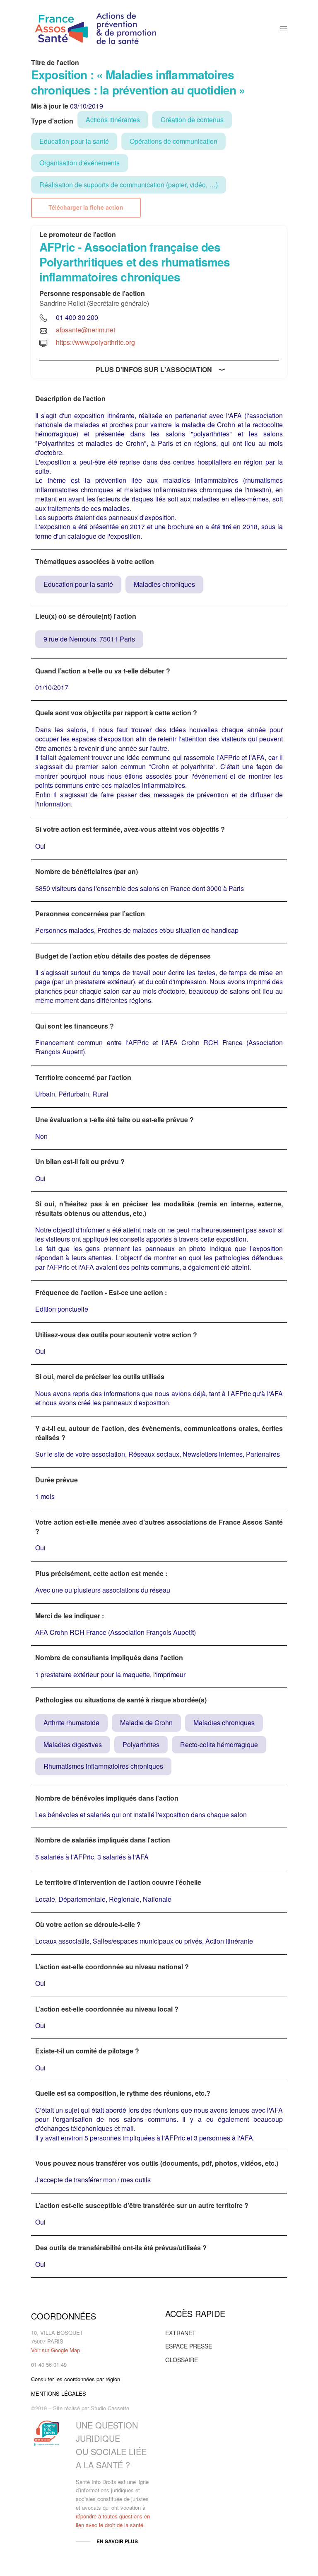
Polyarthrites (141, 1744)
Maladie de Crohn (146, 1723)
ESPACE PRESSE (189, 2346)
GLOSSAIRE (182, 2360)
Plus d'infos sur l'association (154, 369)
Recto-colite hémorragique (219, 1744)
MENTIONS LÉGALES (59, 2393)
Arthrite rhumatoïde (71, 1723)
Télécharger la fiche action (86, 207)
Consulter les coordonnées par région (76, 2379)
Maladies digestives (73, 1744)
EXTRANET (181, 2333)
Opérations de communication (173, 141)
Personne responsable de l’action (92, 293)
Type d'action (52, 121)
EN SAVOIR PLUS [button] (117, 2541)
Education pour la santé (74, 141)
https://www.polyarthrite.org (95, 342)
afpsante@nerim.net (86, 330)
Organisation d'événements (79, 163)
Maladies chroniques (164, 584)
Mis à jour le (50, 106)
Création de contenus (192, 120)
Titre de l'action (55, 63)
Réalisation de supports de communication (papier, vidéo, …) (129, 185)
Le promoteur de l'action (78, 235)
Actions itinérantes (113, 120)
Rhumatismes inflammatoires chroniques (103, 1766)
